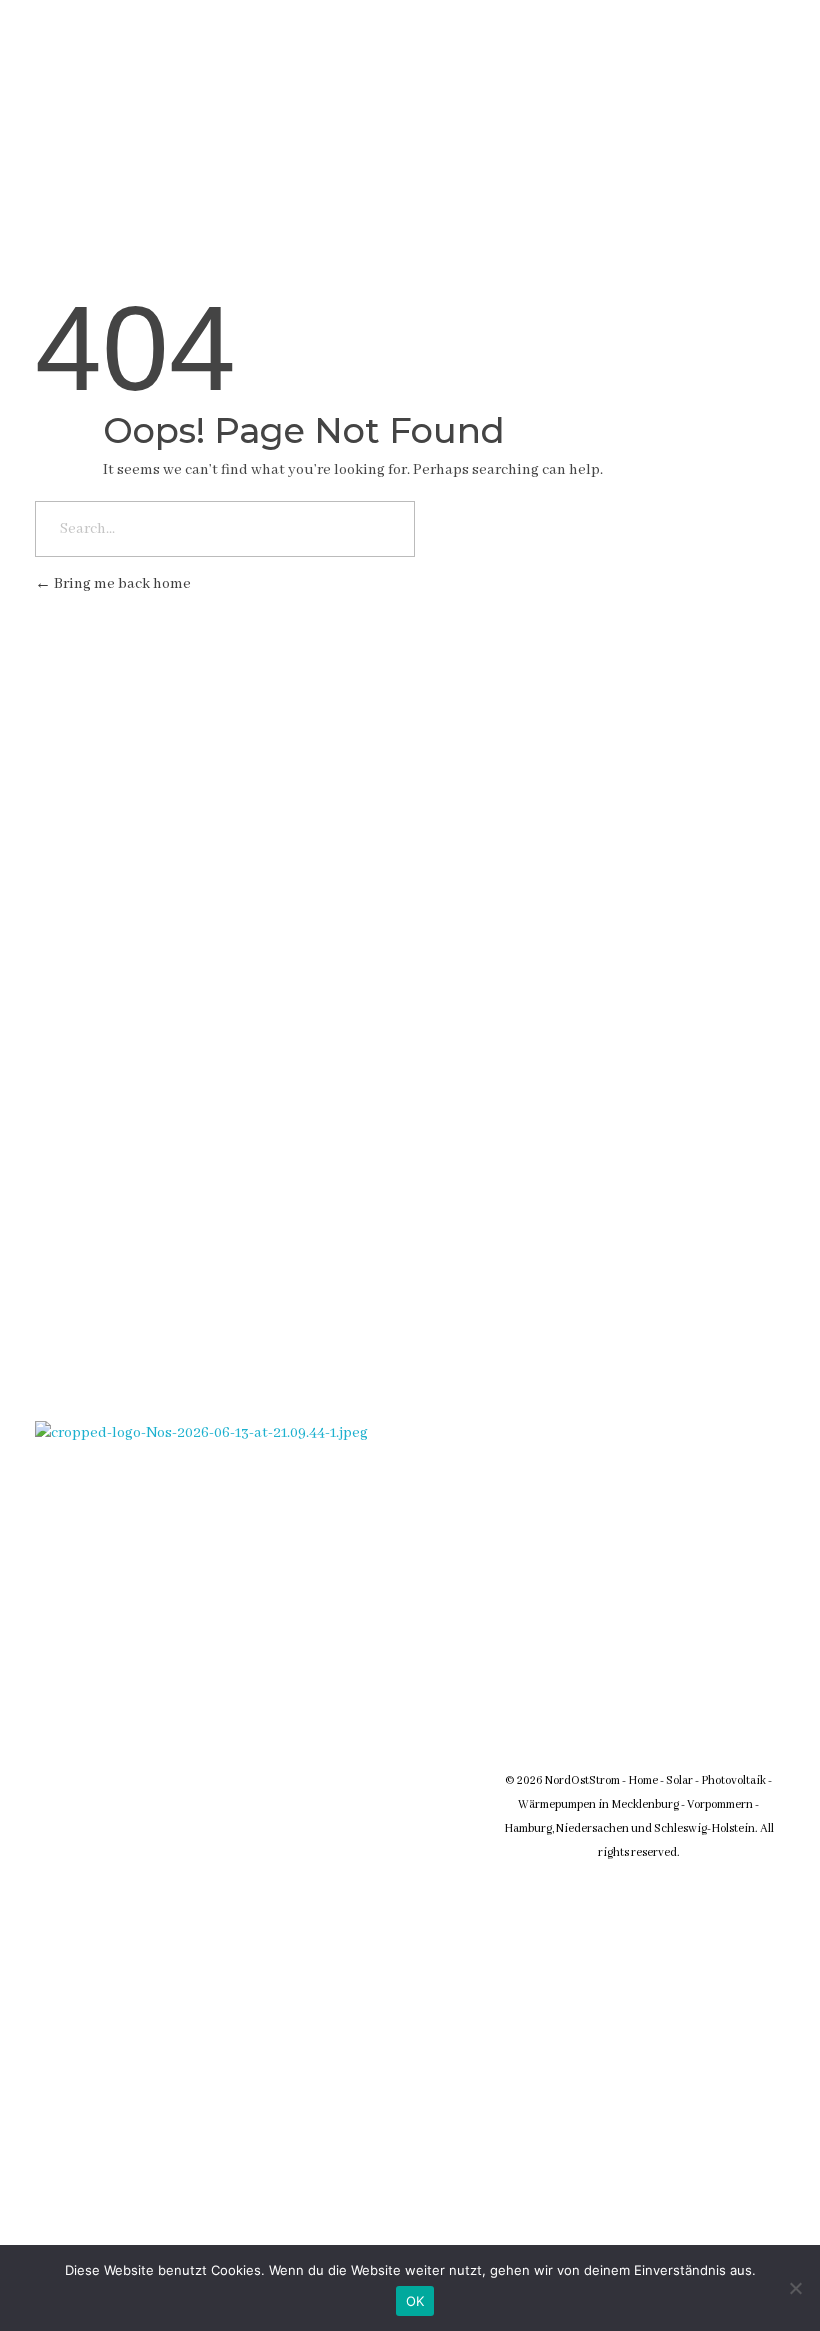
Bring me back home (121, 584)
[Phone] (534, 83)
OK (415, 2301)
